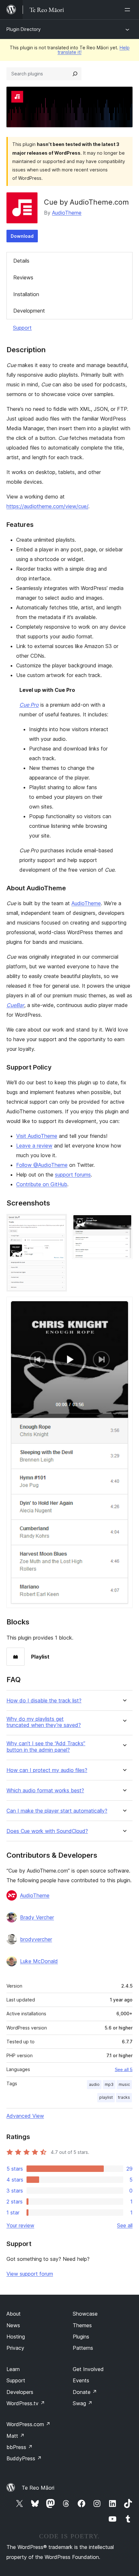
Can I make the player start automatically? (57, 1811)
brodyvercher (36, 1939)
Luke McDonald (39, 1961)
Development (29, 311)
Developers (20, 2392)
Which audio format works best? (45, 1791)
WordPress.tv (26, 2403)
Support (22, 328)
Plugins (81, 2337)
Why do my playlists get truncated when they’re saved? (44, 1722)
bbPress (20, 2447)
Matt (16, 2436)
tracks (124, 2097)
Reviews (23, 277)
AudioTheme (67, 213)
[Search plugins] (75, 74)
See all (125, 2225)
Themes (82, 2325)
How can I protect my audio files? (47, 1770)
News (13, 2325)
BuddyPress (24, 2458)
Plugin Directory (24, 29)
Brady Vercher (37, 1917)
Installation (26, 294)
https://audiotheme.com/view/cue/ (47, 506)
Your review (20, 2225)
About (14, 2314)
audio (94, 2084)
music (124, 2084)
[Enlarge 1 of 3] (58, 1223)
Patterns (83, 2348)
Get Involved (88, 2369)
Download (22, 236)
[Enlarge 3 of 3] (124, 1305)
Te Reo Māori (38, 2488)
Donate (85, 2392)
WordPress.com (28, 2424)
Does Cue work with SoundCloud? (47, 1831)
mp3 (109, 2084)
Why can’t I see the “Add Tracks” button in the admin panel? (46, 1747)
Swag (83, 2403)
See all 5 (124, 2069)
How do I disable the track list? (44, 1701)
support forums (73, 1175)
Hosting (16, 2337)
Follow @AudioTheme (42, 1165)
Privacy (15, 2348)
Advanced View (25, 2116)
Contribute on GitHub (42, 1184)
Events (81, 2380)
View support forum (30, 2274)
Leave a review (34, 1146)
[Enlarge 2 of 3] (124, 1223)
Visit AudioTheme (37, 1136)
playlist (106, 2097)
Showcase (85, 2314)
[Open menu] (129, 10)
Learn (13, 2369)
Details (21, 261)
